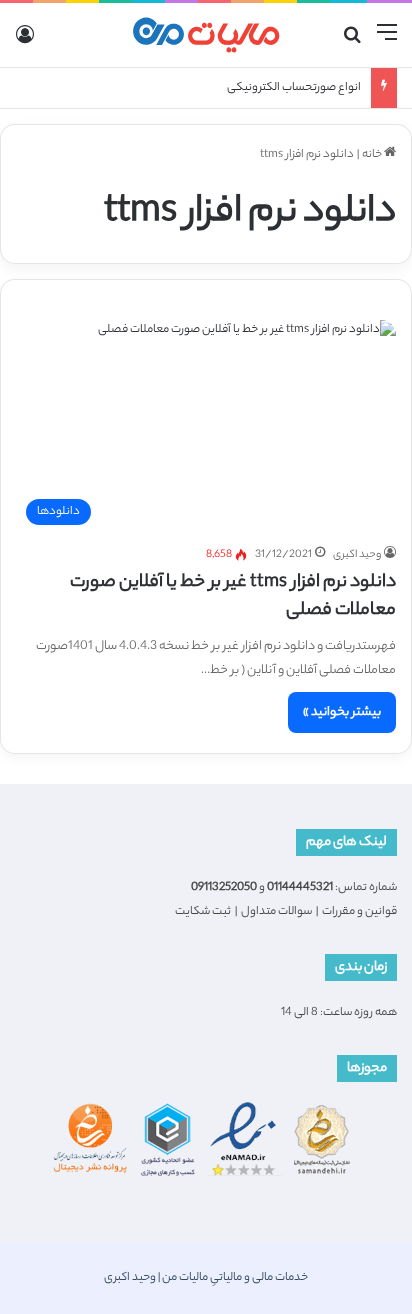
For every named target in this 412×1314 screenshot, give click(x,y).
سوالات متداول (276, 912)
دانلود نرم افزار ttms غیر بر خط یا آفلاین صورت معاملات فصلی (233, 597)
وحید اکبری (357, 555)
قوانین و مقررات (359, 912)
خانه (373, 155)
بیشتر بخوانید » (342, 712)
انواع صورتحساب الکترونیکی (294, 88)
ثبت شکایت (203, 912)
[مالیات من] (206, 35)
